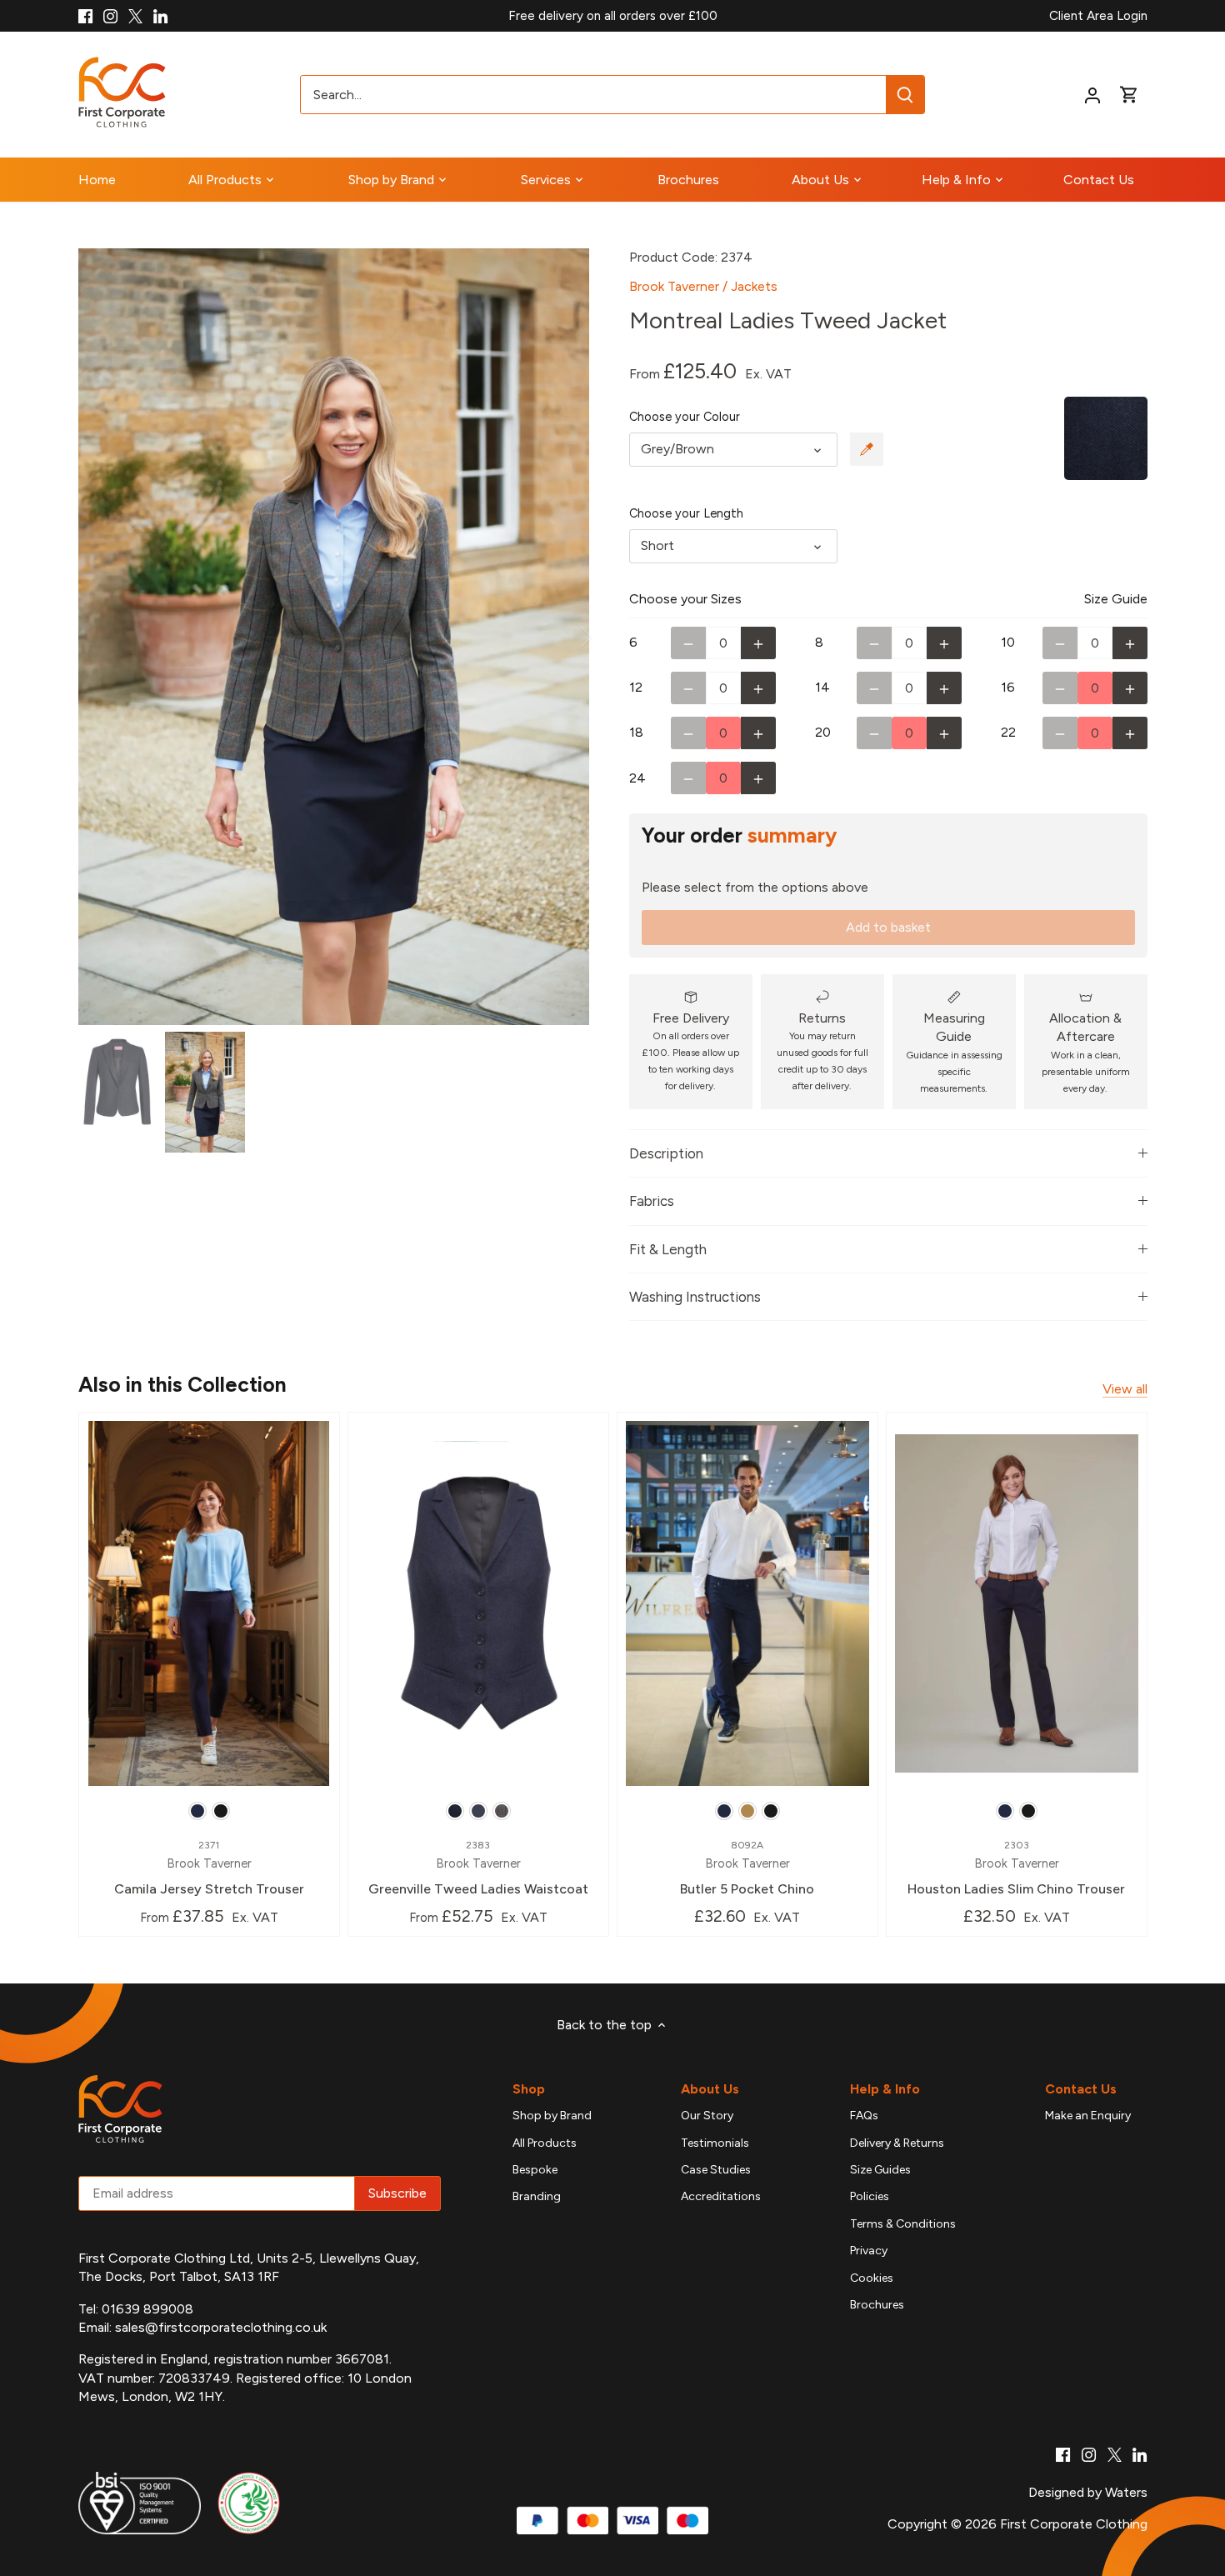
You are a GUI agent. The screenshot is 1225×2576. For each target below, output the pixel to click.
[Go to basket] (1129, 95)
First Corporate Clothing (1074, 2524)
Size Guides (880, 2170)
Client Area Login (1098, 16)
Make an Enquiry (1088, 2116)
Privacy (869, 2251)
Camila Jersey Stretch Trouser (209, 1868)
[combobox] (594, 95)
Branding (537, 2196)
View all (1125, 1389)
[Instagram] (110, 16)
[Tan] (747, 1811)
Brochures (877, 2305)
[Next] (564, 637)
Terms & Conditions (903, 2224)
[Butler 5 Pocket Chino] (747, 1603)
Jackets (754, 286)
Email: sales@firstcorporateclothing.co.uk (202, 2327)
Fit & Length (668, 1249)
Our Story (707, 2116)
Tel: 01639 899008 (136, 2309)
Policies (870, 2196)
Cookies (872, 2278)
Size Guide (1116, 599)
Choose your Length (686, 514)
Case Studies (716, 2170)
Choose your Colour (685, 417)
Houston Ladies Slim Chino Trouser (1016, 1868)
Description (666, 1153)
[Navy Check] (478, 1811)
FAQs (864, 2116)
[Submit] (905, 95)
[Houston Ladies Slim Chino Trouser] (1017, 1603)
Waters (1126, 2492)
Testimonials (715, 2143)
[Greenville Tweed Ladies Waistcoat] (478, 1603)
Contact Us (1081, 2089)
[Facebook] (85, 16)
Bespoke (535, 2170)
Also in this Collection (182, 1384)
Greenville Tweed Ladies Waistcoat (478, 1868)
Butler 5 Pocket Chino (747, 1868)
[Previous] (103, 637)
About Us (710, 2089)
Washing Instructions (695, 1297)
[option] (334, 637)
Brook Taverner (674, 286)
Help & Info (885, 2089)
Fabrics (652, 1201)
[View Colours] (867, 449)
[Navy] (197, 1811)
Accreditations (721, 2196)
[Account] (1092, 95)
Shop (529, 2089)
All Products (545, 2143)
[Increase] (758, 643)
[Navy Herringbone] (455, 1811)
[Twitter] (135, 16)
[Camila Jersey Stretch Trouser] (209, 1603)
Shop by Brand (552, 2116)
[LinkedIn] (160, 16)
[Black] (221, 1811)
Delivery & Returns (897, 2143)
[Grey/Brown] (502, 1811)
